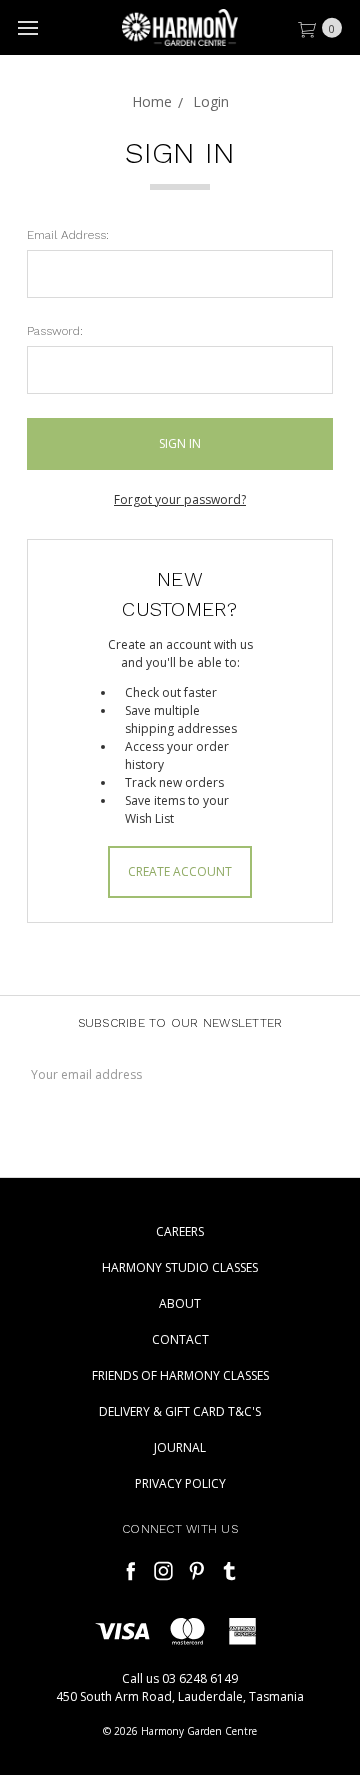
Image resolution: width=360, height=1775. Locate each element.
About (180, 1303)
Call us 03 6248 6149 (180, 1678)
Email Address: (68, 235)
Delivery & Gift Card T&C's (180, 1411)
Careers (180, 1231)
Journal (180, 1447)
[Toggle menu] (27, 27)
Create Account (180, 871)
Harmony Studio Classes (180, 1267)
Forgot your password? (180, 499)
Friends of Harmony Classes (180, 1375)
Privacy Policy (180, 1483)
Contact (180, 1339)
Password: (55, 331)
